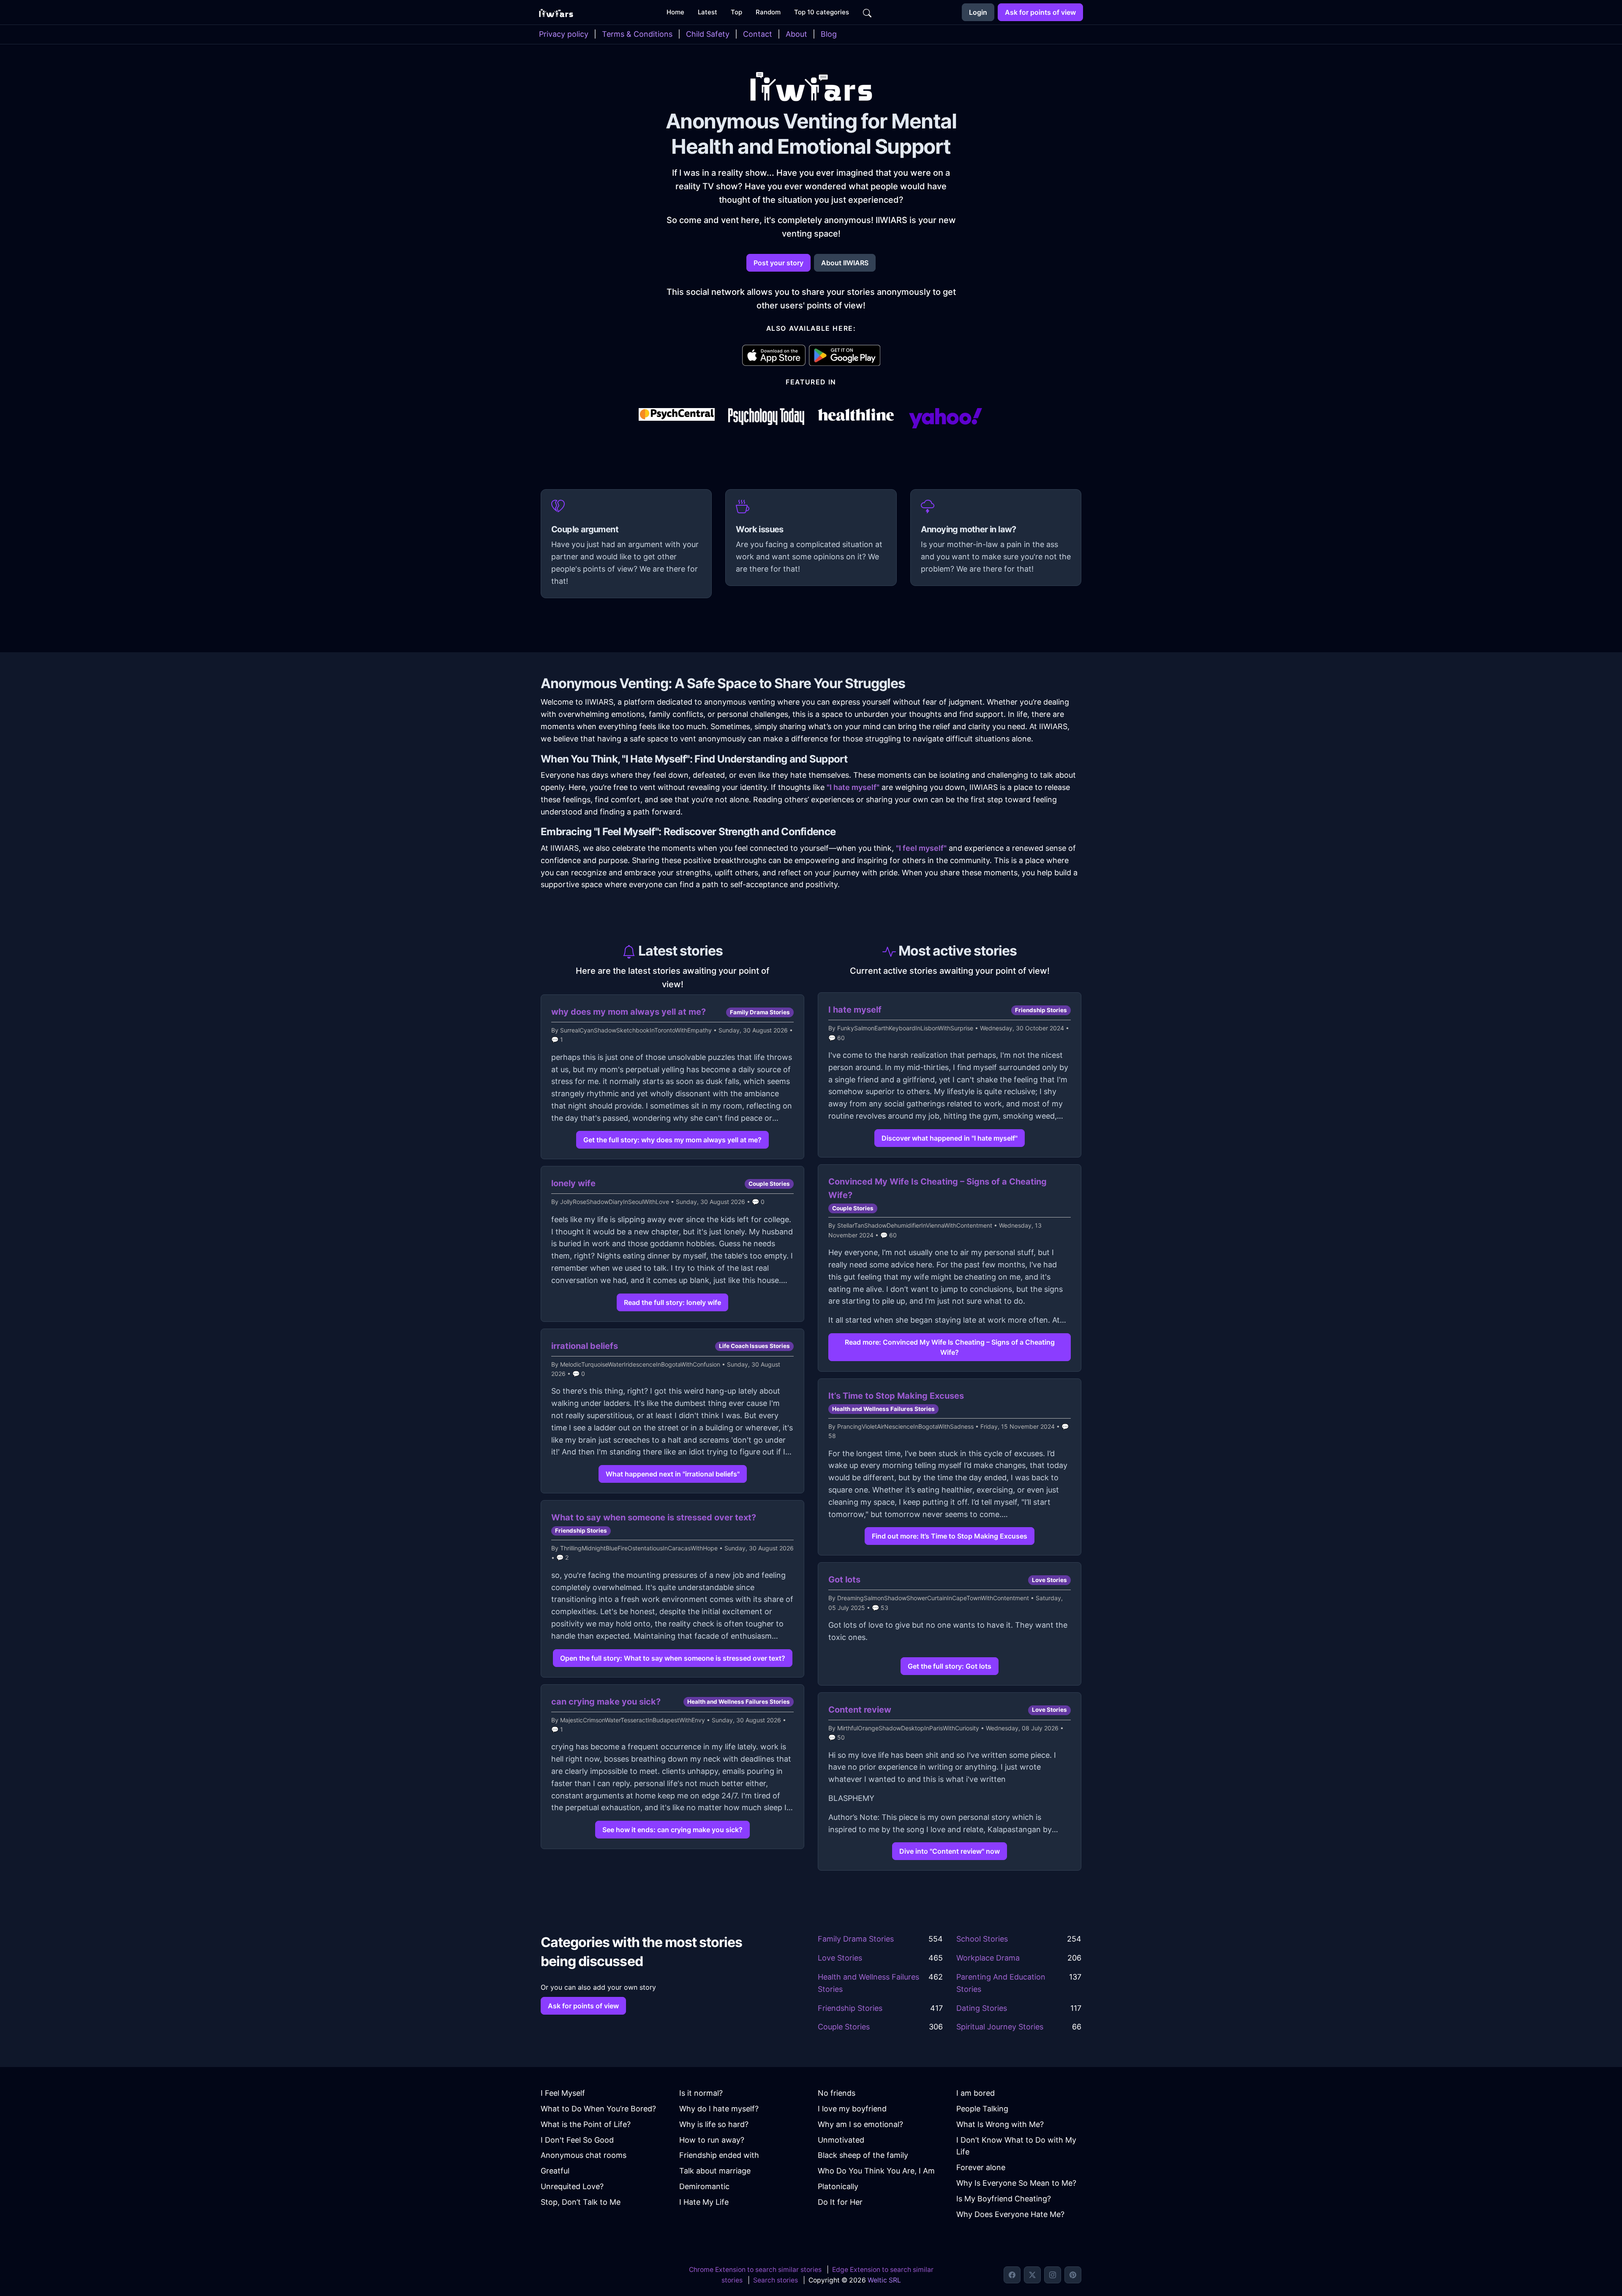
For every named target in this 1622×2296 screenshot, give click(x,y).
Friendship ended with (719, 2155)
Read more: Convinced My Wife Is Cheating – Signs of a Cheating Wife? (950, 1347)
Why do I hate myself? (719, 2109)
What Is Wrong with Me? (1000, 2124)
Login (978, 12)
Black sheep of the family (863, 2155)
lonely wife (573, 1183)
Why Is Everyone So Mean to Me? (1016, 2183)
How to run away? (712, 2140)
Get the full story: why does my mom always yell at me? (672, 1140)
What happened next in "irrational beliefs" (673, 1474)
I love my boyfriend (852, 2109)
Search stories (776, 2280)
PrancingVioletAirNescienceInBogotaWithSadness (905, 1426)
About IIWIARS (845, 263)
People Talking (982, 2109)
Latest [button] (708, 12)
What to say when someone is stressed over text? (654, 1517)
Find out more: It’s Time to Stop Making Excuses (950, 1536)
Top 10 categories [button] (822, 12)
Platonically (838, 2186)
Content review (860, 1710)
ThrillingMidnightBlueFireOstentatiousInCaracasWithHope (639, 1548)
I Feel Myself (563, 2093)
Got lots (844, 1580)
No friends (837, 2093)
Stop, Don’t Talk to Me (581, 2202)
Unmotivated (841, 2140)
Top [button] (736, 12)
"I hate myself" (853, 787)
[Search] (867, 12)
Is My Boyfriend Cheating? (1004, 2199)
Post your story (778, 263)
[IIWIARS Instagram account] (1053, 2275)
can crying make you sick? (606, 1702)
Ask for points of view (1040, 12)
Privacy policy (564, 34)
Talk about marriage (715, 2171)
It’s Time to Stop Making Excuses (896, 1396)
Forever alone (981, 2167)
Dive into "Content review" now (950, 1851)
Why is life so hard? (714, 2124)
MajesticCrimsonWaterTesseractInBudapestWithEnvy (633, 1720)
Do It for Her (840, 2202)
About (796, 34)
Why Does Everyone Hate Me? (1010, 2214)
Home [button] (675, 12)
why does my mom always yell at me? (629, 1012)
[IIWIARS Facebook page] (1012, 2275)
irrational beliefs (585, 1346)
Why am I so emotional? (860, 2124)
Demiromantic (704, 2186)
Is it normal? (701, 2093)
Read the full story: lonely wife (672, 1302)
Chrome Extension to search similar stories (755, 2270)
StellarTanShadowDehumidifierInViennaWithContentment (915, 1225)
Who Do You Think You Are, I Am (876, 2171)
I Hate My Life (704, 2202)
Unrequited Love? (572, 2186)
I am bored (976, 2093)
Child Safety (708, 34)
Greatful (555, 2171)
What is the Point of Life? (586, 2124)
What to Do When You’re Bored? (598, 2109)
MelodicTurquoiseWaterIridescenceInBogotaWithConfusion (640, 1364)
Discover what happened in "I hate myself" (950, 1138)
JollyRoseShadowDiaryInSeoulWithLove (615, 1202)
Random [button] (768, 12)
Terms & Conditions (637, 34)
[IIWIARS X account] (1032, 2275)
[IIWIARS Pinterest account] (1073, 2275)
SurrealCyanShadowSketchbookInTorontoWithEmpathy (636, 1030)
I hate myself (855, 1010)
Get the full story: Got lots (950, 1666)
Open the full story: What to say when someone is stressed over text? (673, 1658)
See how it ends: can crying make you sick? (672, 1830)
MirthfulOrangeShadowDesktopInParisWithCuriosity (908, 1728)
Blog (829, 34)
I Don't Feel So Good (577, 2140)
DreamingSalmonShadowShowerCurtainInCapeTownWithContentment (933, 1598)
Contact (758, 34)
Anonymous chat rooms (584, 2155)
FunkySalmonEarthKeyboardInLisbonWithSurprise (905, 1028)
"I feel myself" (921, 848)
